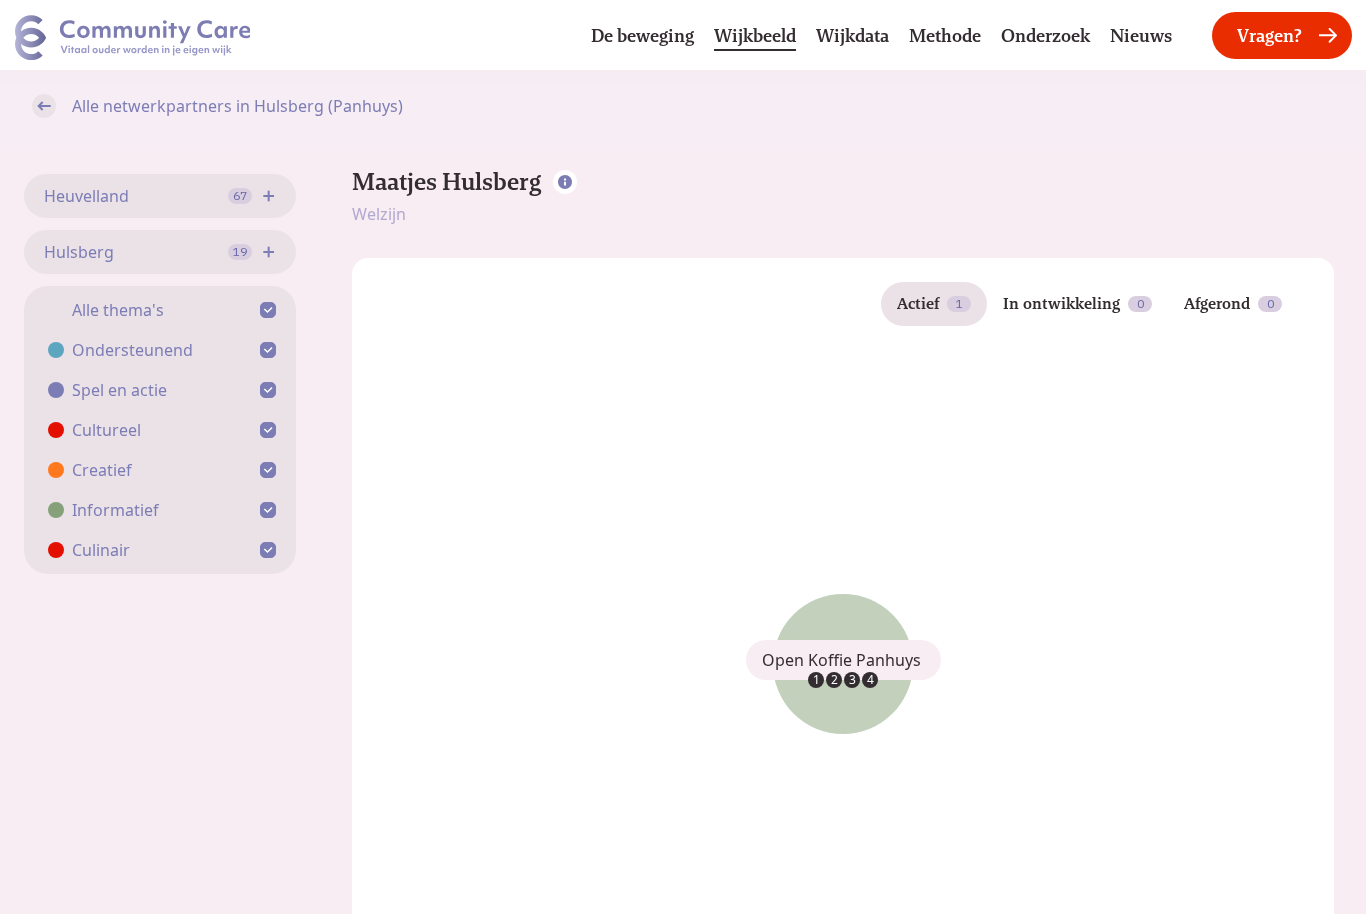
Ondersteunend (132, 350)
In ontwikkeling (1073, 303)
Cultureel (106, 430)
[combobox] (160, 196)
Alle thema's (118, 310)
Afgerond (1229, 303)
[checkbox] (272, 310)
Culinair (101, 550)
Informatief (115, 510)
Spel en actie (119, 390)
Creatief (102, 470)
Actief (930, 303)
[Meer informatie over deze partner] (565, 182)
